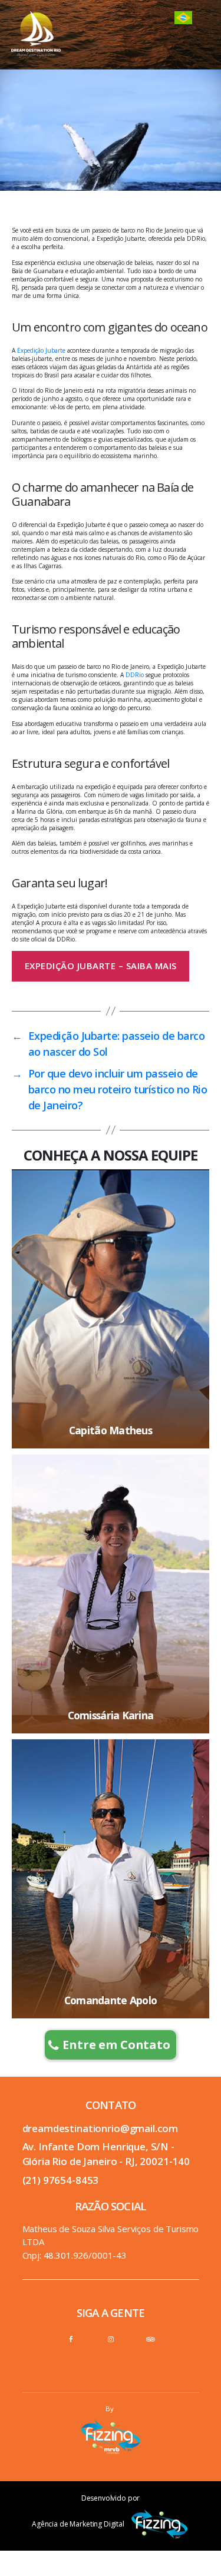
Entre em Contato (116, 2045)
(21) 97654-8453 (61, 2180)
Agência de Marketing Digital (78, 2524)
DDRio (135, 675)
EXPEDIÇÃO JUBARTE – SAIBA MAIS (101, 966)
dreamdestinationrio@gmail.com (100, 2128)
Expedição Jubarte (41, 350)
